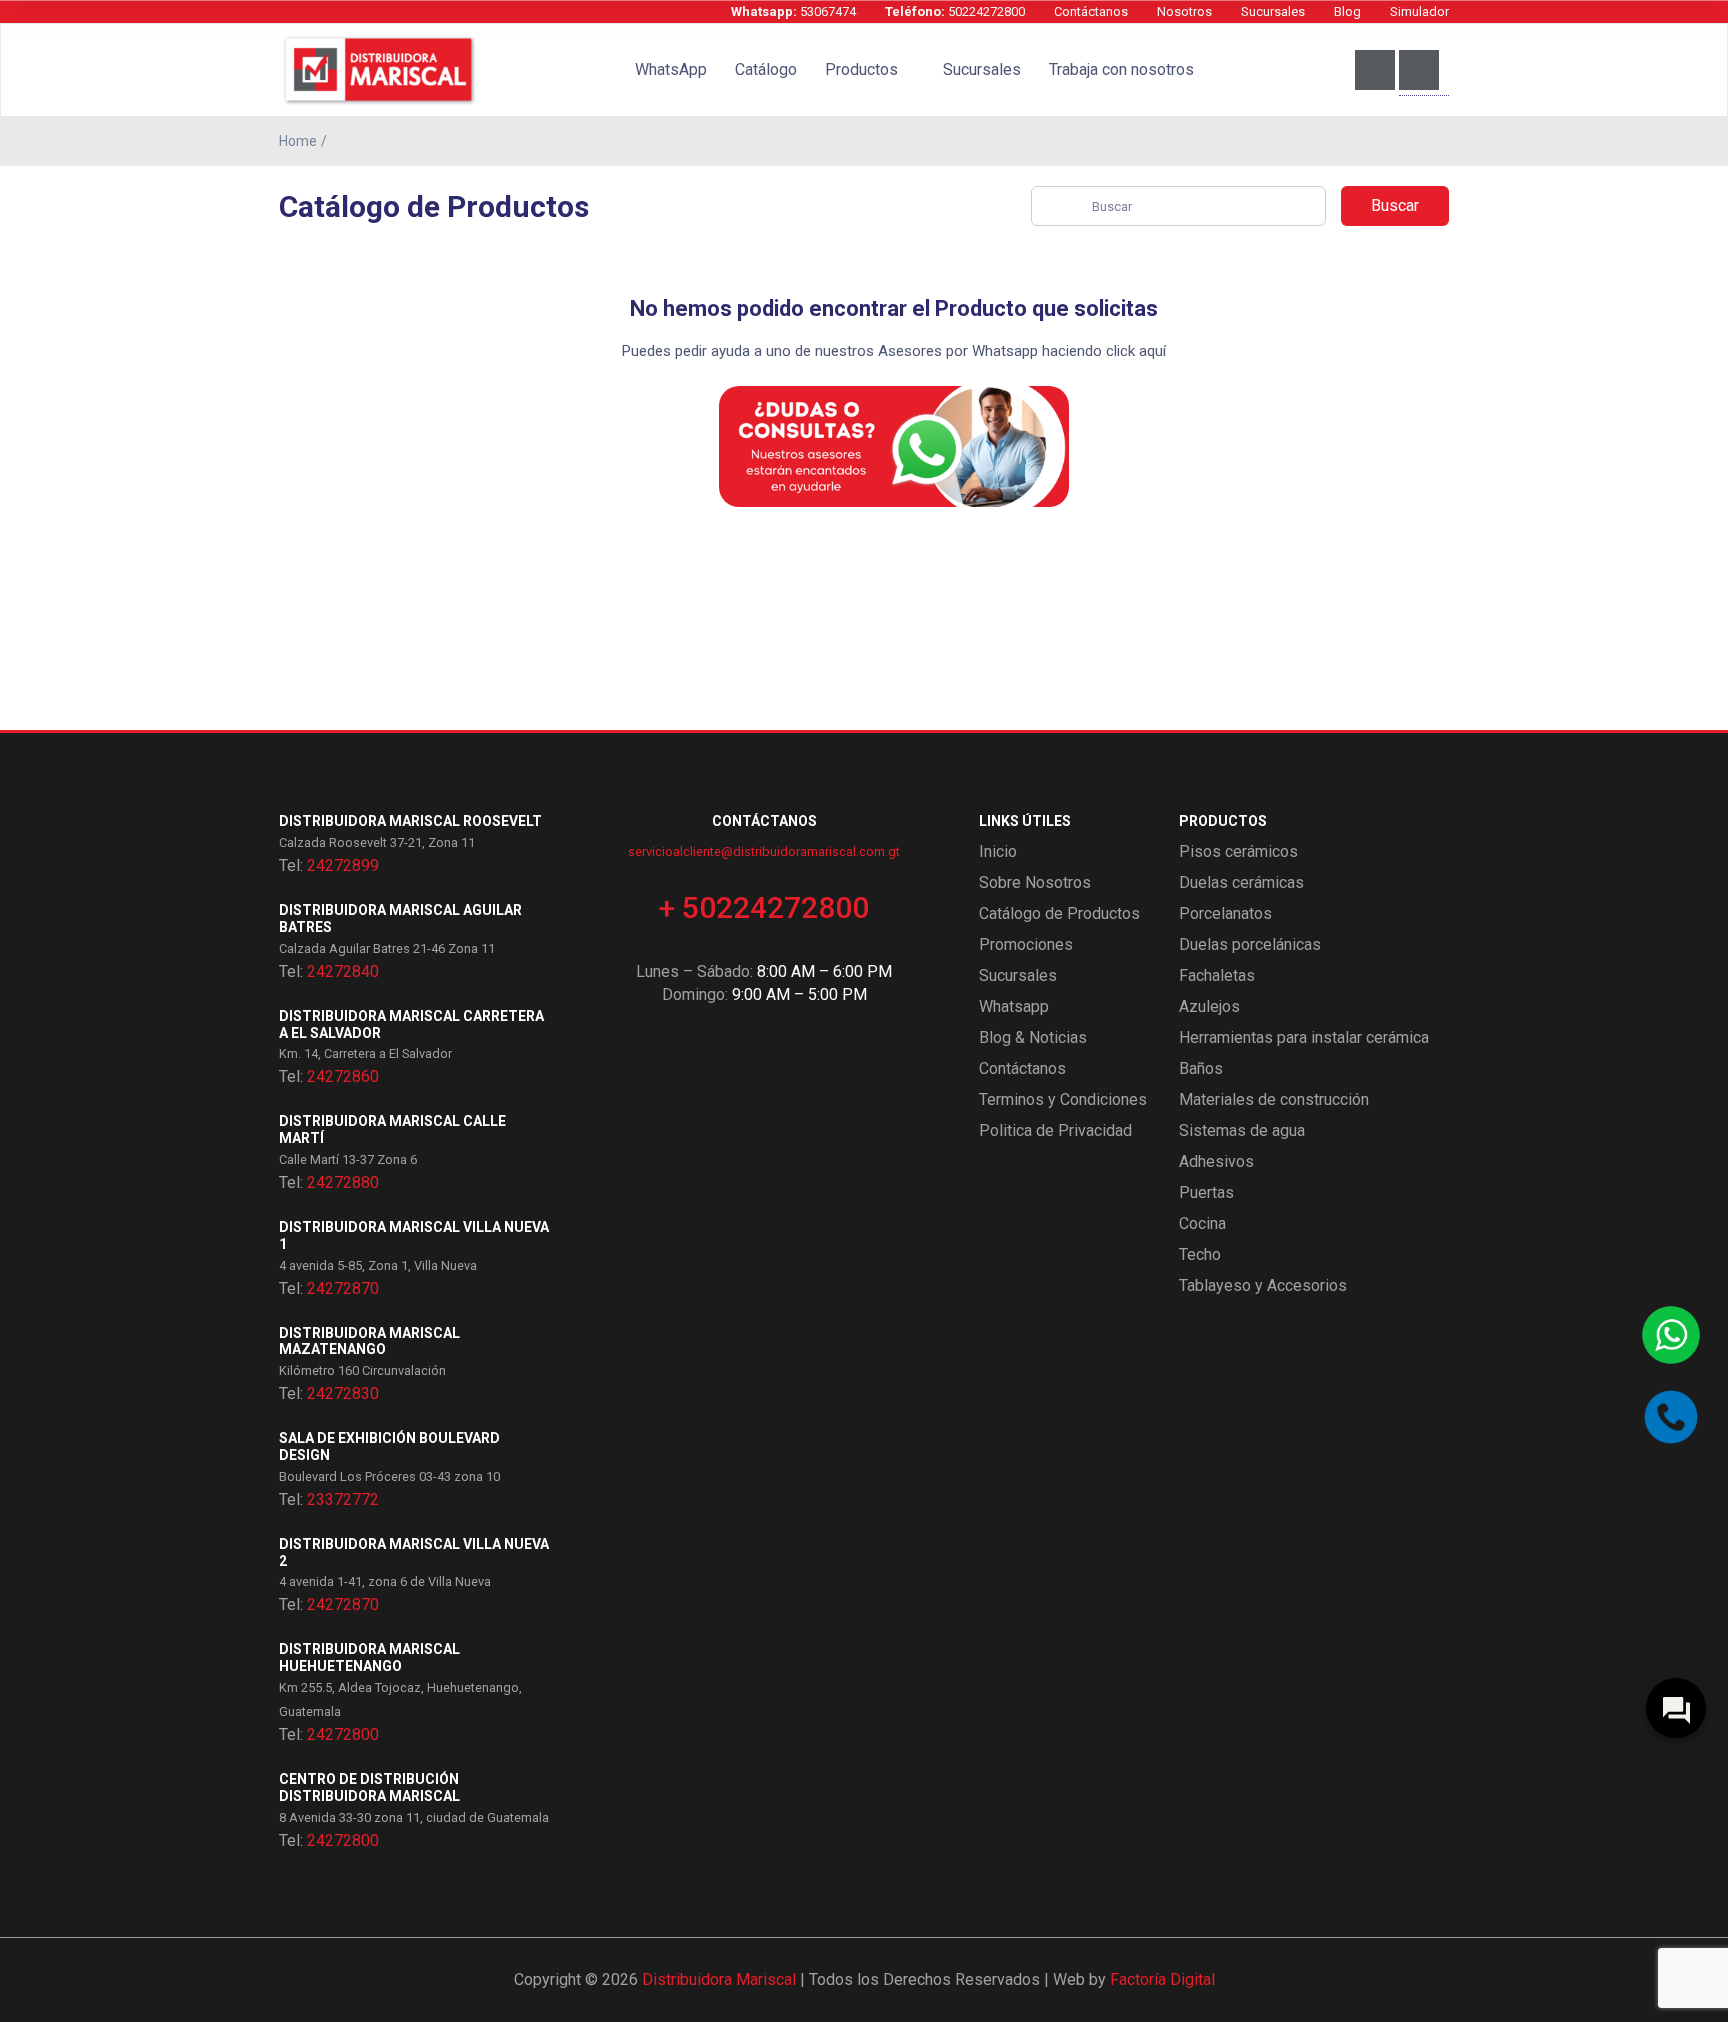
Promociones (1026, 944)
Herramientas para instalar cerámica (1304, 1037)
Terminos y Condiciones (1063, 1099)
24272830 (343, 1393)
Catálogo (766, 69)
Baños (1201, 1068)
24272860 (343, 1076)
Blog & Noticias (1033, 1037)
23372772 (343, 1499)
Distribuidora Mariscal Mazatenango (369, 1341)
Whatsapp (1014, 1006)
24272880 (343, 1182)
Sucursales (1273, 11)
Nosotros (1184, 11)
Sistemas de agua (1242, 1130)
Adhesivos (1216, 1161)
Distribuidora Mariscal (719, 1979)
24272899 (343, 865)
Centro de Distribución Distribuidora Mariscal (369, 1787)
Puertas (1206, 1192)
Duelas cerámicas (1241, 882)
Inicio (998, 851)
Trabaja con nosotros (1121, 69)
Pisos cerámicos (1238, 851)
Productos (861, 69)
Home (298, 141)
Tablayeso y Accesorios (1263, 1285)
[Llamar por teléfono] (1671, 1417)
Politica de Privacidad (1055, 1130)
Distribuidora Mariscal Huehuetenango (369, 1657)
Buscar (1395, 205)
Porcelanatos (1225, 913)
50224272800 (955, 11)
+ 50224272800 (764, 907)
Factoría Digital (1162, 1979)
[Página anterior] (1444, 141)
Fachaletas (1217, 975)
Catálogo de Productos (1059, 913)
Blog (1347, 11)
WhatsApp (671, 69)
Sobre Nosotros (1035, 882)
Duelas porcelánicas (1250, 944)
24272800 (343, 1734)
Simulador (1419, 11)
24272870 (343, 1288)
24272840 (343, 971)
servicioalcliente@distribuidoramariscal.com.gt (764, 851)
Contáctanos (1091, 11)
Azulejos (1209, 1006)
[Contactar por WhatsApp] (1671, 1335)
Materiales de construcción (1274, 1099)
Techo (1200, 1254)
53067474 (793, 11)
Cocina (1202, 1223)
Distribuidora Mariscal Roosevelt (410, 821)
